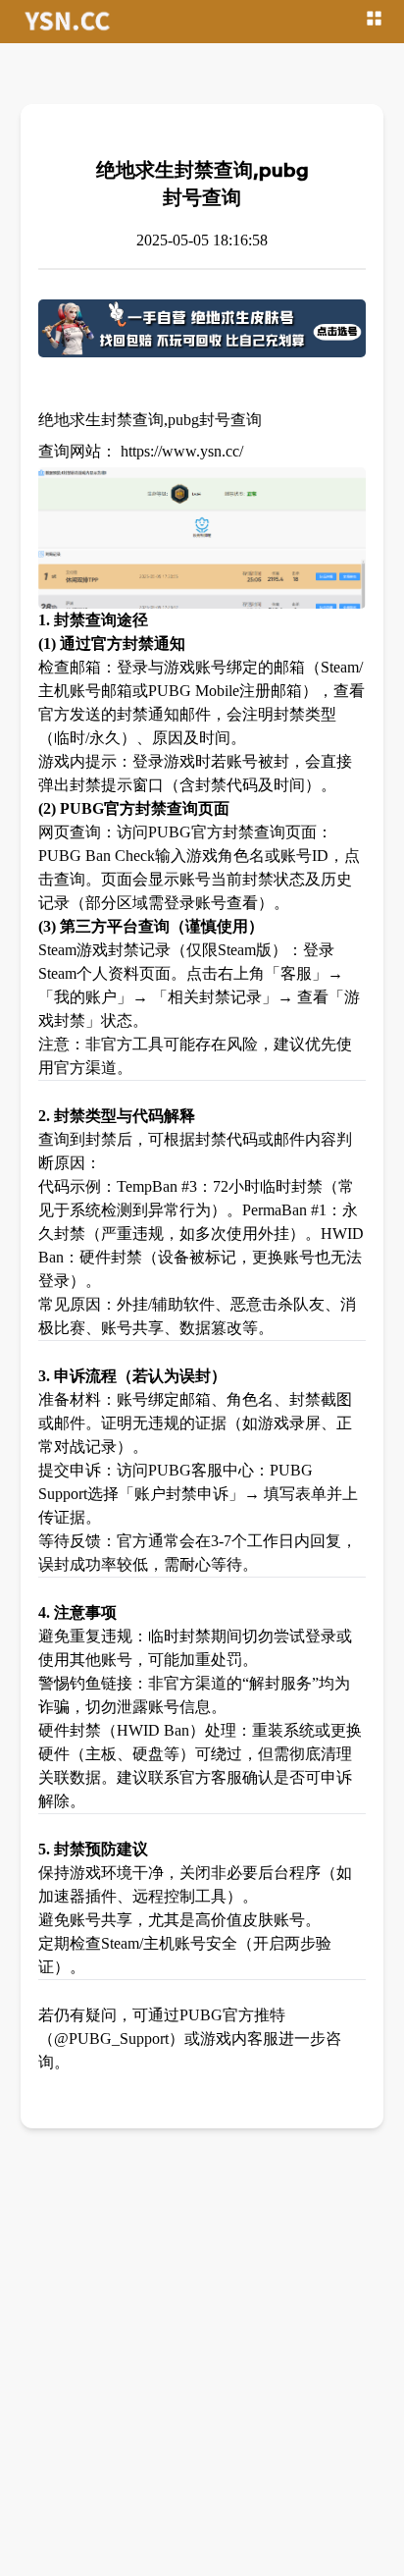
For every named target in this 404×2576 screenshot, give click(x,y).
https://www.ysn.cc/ (182, 451)
